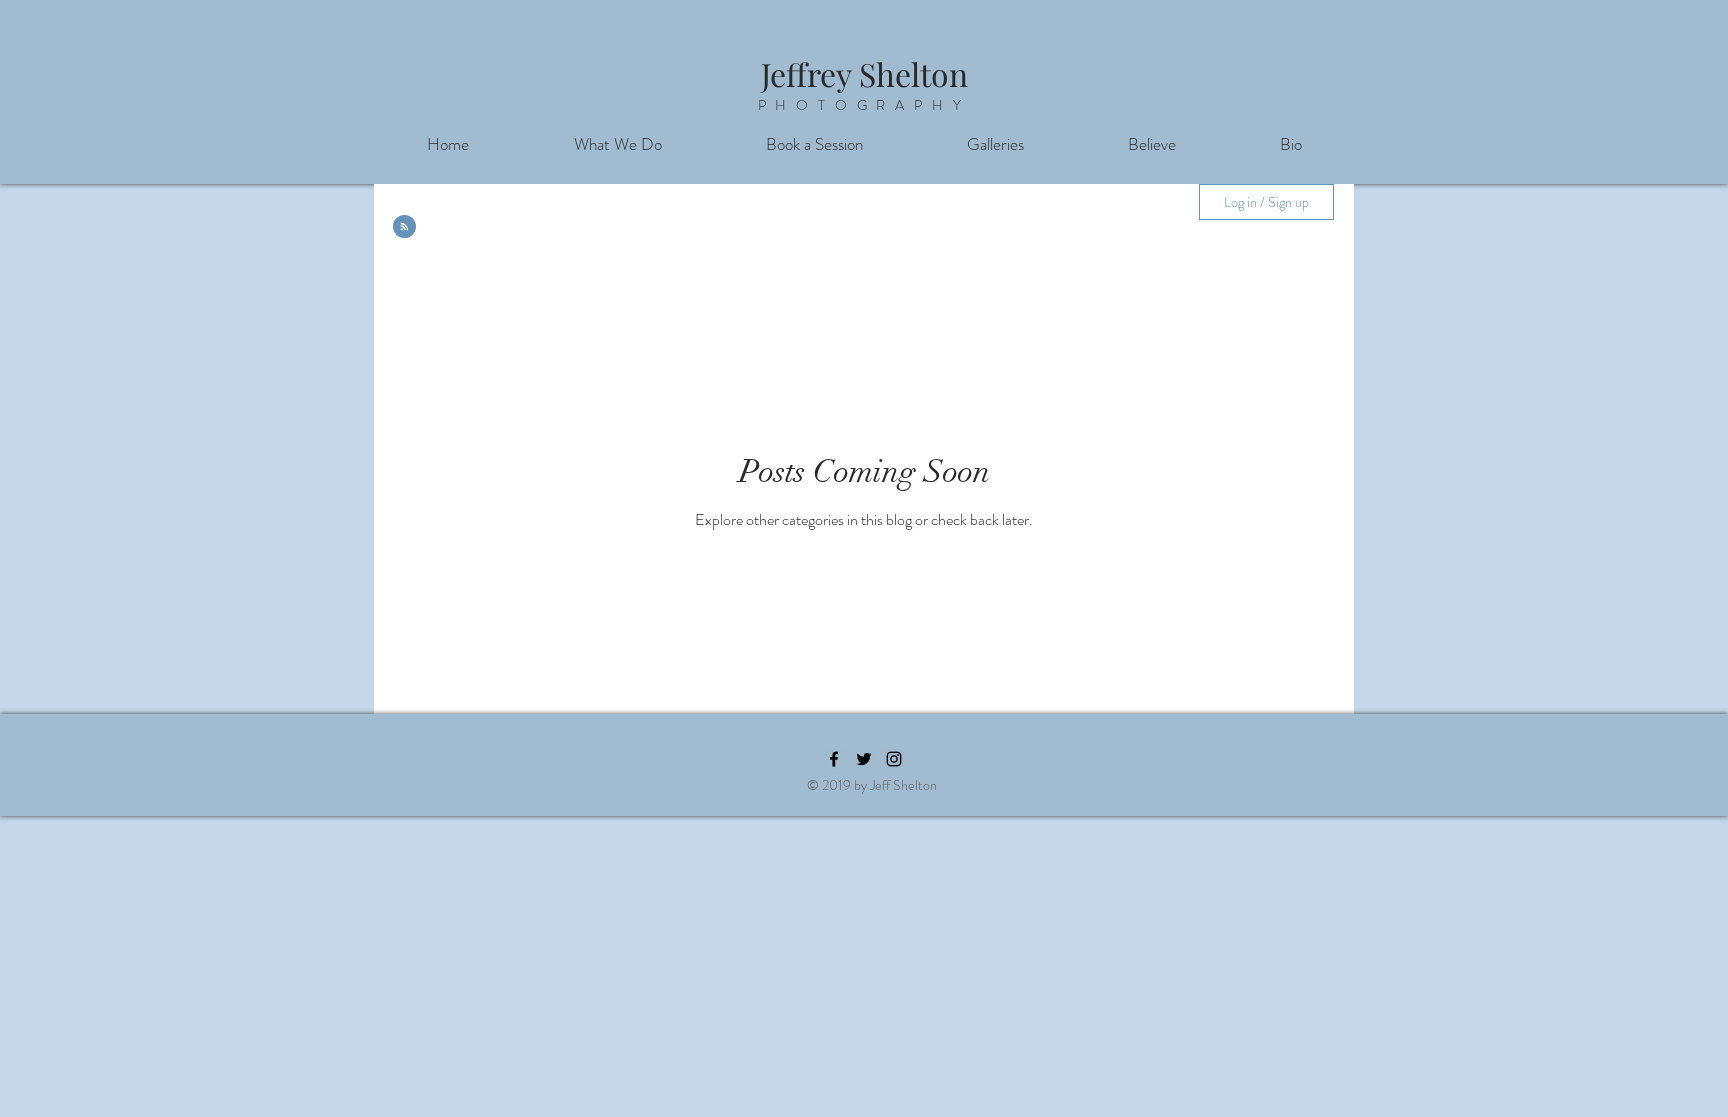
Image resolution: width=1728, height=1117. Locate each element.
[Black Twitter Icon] (864, 759)
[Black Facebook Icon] (834, 759)
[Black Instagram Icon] (894, 759)
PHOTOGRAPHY (864, 105)
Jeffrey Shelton (864, 73)
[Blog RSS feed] (404, 227)
